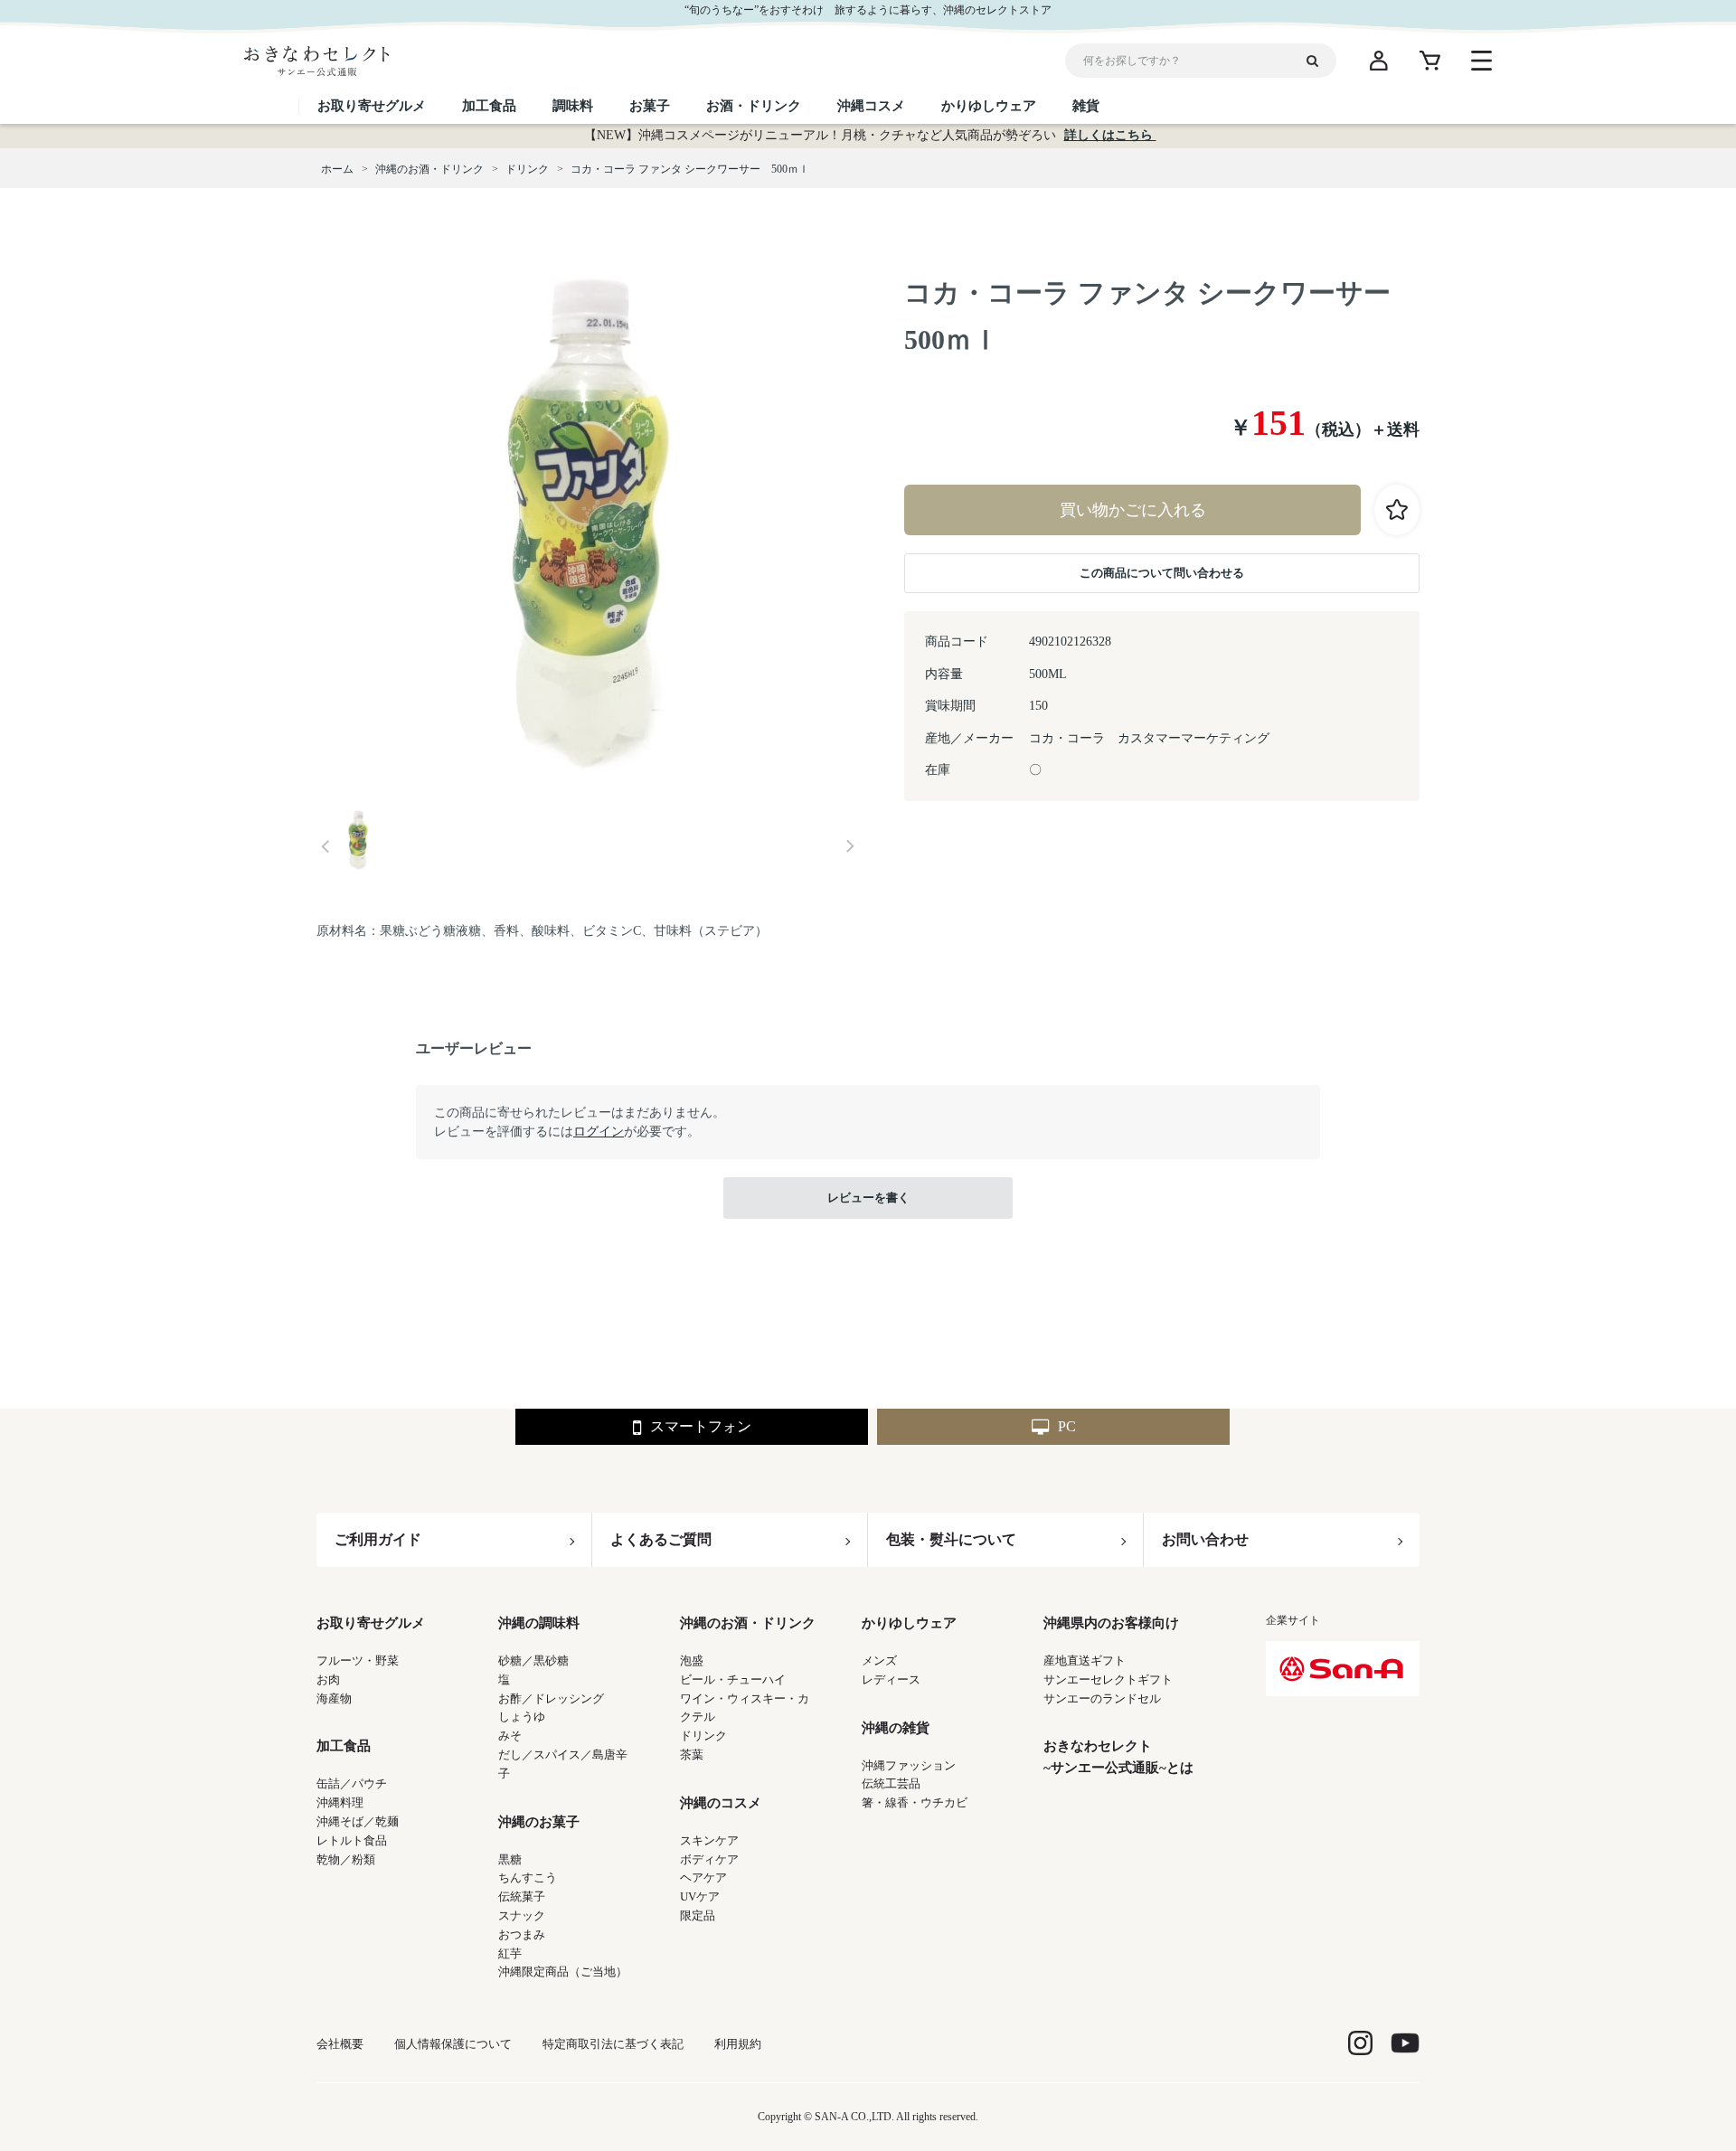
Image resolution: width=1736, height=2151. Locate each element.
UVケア (700, 1896)
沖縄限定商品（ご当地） (563, 1972)
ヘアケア (703, 1877)
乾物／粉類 (346, 1859)
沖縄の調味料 (539, 1623)
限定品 (698, 1915)
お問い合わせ (1205, 1539)
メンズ (879, 1660)
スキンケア (709, 1840)
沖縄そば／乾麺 (358, 1821)
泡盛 (692, 1660)
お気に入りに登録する (1397, 510)
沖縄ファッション (909, 1765)
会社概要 (340, 2044)
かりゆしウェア (909, 1623)
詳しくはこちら (1110, 135)
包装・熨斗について (951, 1539)
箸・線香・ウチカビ (915, 1802)
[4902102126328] (358, 842)
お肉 (328, 1679)
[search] (1319, 61)
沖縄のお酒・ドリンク (748, 1623)
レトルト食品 (352, 1840)
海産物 (334, 1698)
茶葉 (692, 1755)
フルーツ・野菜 (358, 1660)
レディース (891, 1679)
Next (850, 846)
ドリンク (703, 1736)
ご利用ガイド (378, 1539)
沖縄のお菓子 (539, 1822)
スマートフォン (701, 1426)
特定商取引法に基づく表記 (613, 2044)
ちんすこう (528, 1877)
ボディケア (709, 1859)
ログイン (599, 1132)
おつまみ (522, 1934)
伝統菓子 (522, 1896)
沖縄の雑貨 (896, 1728)
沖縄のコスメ (721, 1803)
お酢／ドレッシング (551, 1698)
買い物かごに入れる (1133, 510)
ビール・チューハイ (733, 1679)
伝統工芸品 (891, 1783)
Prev (325, 846)
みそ (510, 1736)
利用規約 (738, 2044)
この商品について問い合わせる (1162, 573)
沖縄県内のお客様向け (1111, 1623)
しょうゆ (522, 1717)
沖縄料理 (340, 1802)
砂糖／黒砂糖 (533, 1660)
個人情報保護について (453, 2044)
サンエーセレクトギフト (1108, 1679)
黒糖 (510, 1859)
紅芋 (510, 1953)
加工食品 (344, 1746)
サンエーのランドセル (1102, 1698)
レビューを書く (868, 1198)
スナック (522, 1915)
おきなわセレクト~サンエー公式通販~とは (1118, 1757)
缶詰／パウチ (352, 1783)
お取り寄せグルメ (371, 1623)
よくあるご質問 (661, 1539)
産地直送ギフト (1085, 1660)
